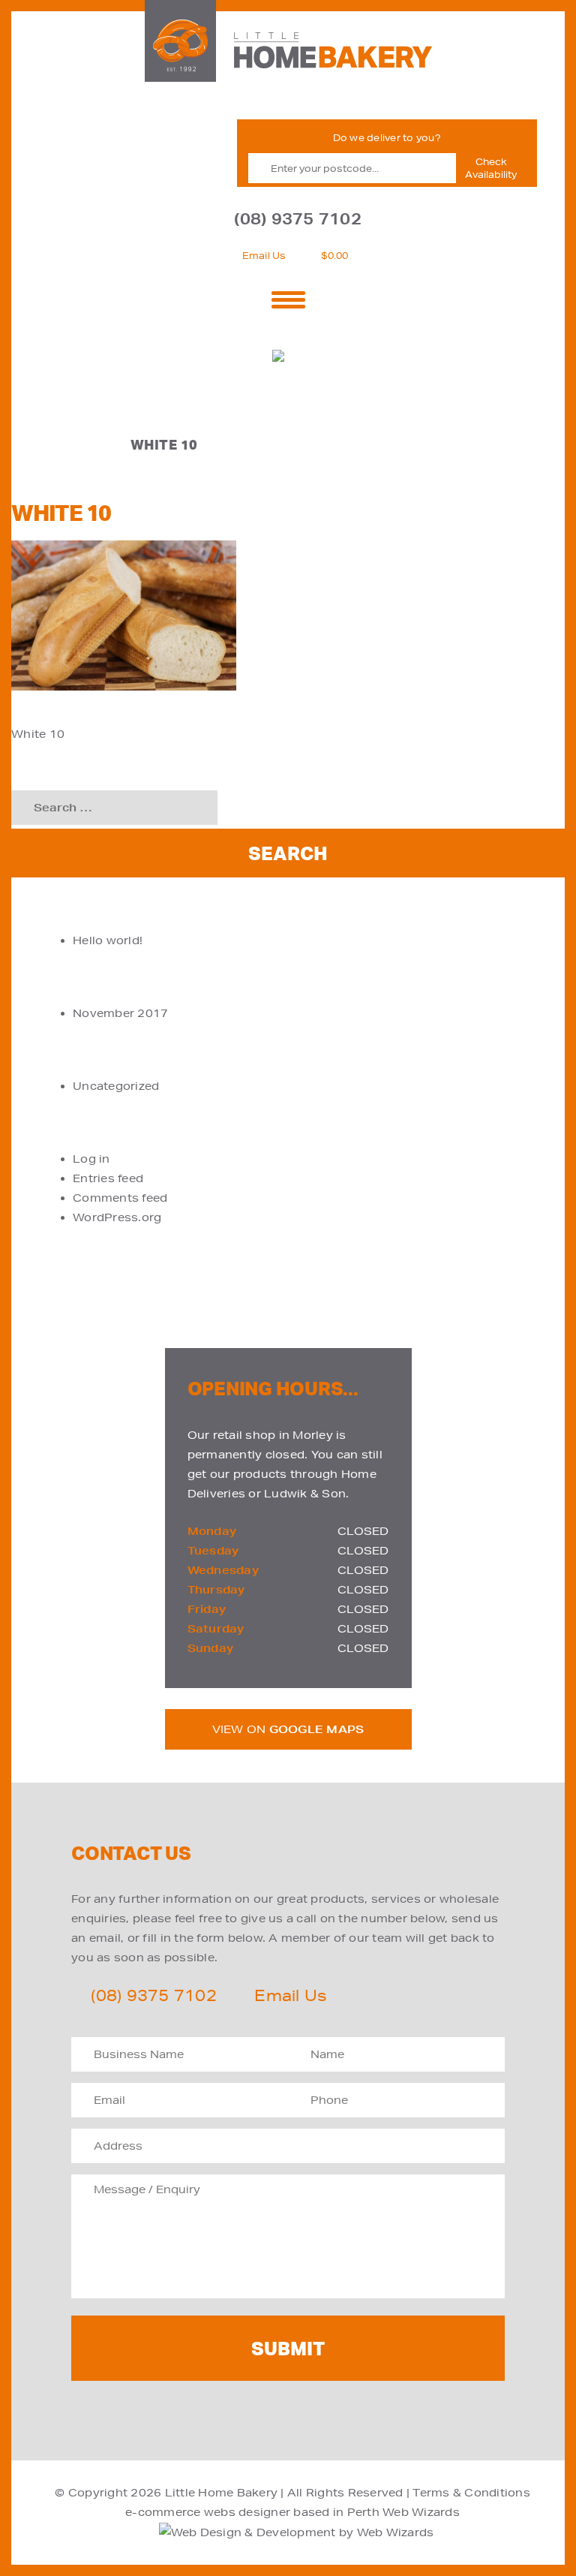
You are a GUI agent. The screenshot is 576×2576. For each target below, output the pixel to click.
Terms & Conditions (471, 2493)
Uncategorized (116, 1086)
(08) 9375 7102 (298, 219)
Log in (91, 1159)
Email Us (264, 256)
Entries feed (108, 1178)
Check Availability (491, 168)
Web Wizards (421, 2512)
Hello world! (108, 940)
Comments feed (120, 1198)
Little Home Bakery (222, 2493)
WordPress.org (117, 1217)
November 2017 (120, 1013)
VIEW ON (288, 1729)
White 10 (38, 734)
